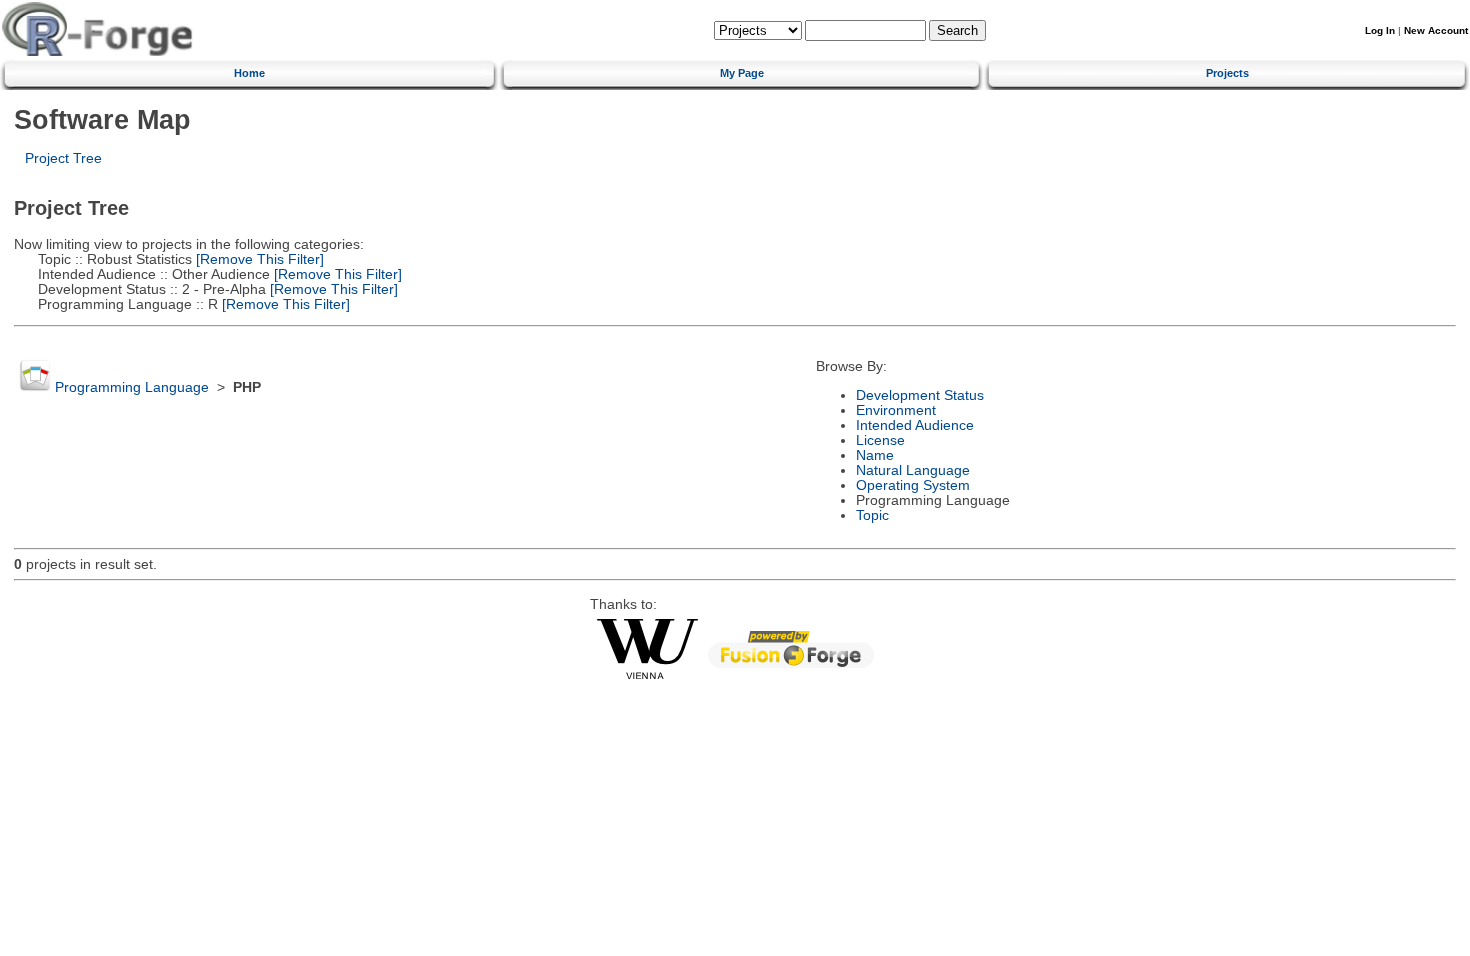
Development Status (920, 395)
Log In (1380, 30)
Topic (872, 515)
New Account (1436, 30)
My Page (742, 73)
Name (875, 455)
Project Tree (63, 158)
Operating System (913, 485)
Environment (896, 410)
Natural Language (913, 470)
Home (249, 73)
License (880, 440)
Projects (1227, 73)
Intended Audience (915, 425)
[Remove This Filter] (258, 259)
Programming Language (132, 387)
